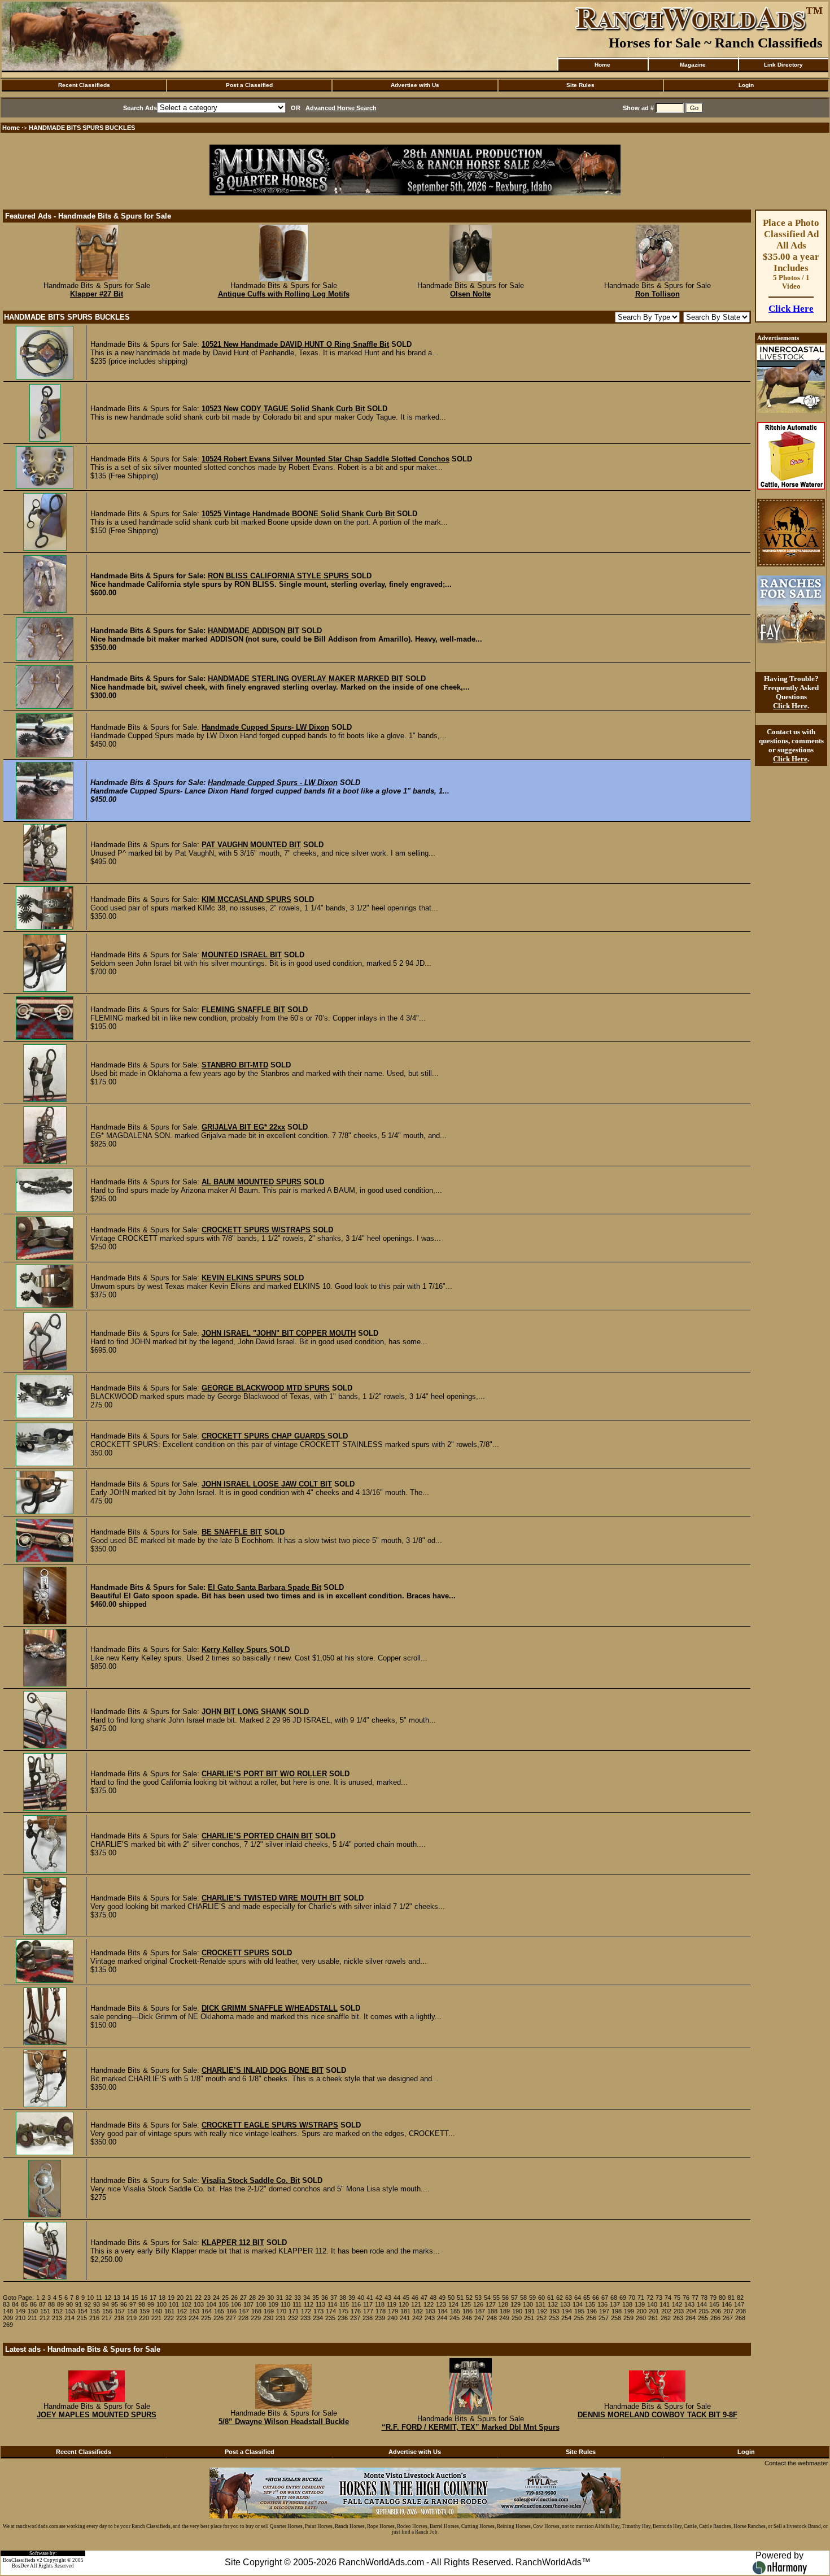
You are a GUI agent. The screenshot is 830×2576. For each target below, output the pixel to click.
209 (8, 2318)
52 (469, 2298)
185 (455, 2311)
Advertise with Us (415, 85)
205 (704, 2311)
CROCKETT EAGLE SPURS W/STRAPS (270, 2125)
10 (90, 2298)
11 (99, 2298)
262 (666, 2318)
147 (739, 2304)
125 (466, 2304)
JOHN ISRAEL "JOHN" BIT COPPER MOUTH (279, 1333)
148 (8, 2311)
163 (194, 2311)
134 (578, 2304)
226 (219, 2318)
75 (677, 2298)
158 (132, 2311)
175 (343, 2311)
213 (57, 2318)
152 (58, 2311)
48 (433, 2298)
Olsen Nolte (470, 294)
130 (528, 2304)
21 (189, 2298)
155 (95, 2311)
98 (142, 2304)
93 (97, 2304)
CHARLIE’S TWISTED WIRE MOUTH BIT (271, 1898)
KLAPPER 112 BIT (233, 2242)
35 (316, 2298)
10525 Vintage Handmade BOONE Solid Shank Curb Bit (298, 514)
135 (590, 2304)
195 (579, 2311)
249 (504, 2318)
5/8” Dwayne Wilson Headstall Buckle (284, 2422)
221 (156, 2318)
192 (542, 2311)
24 (216, 2298)
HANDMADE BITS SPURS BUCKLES (82, 128)
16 (144, 2298)
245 (455, 2318)
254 (566, 2318)
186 (468, 2311)
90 (69, 2304)
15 (135, 2298)
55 (496, 2298)
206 (716, 2311)
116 (356, 2304)
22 (198, 2298)
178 (381, 2311)
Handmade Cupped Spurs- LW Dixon (265, 727)
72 (650, 2298)
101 (174, 2304)
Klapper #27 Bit (97, 294)
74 (668, 2298)
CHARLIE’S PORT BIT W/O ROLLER (264, 1774)
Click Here (791, 309)
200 (641, 2311)
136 (602, 2304)
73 (659, 2298)
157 (120, 2311)
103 (199, 2304)
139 (640, 2304)
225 (206, 2318)
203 (679, 2311)
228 (243, 2318)
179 (393, 2311)
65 (587, 2298)
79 (713, 2298)
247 (479, 2318)
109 (273, 2304)
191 (530, 2311)
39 (352, 2298)
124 (453, 2304)
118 (380, 2304)
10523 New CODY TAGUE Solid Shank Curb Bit (283, 409)
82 (740, 2298)
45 (406, 2298)
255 (579, 2318)
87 (42, 2304)
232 (293, 2318)
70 (632, 2298)
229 (256, 2318)
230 (268, 2318)
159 (145, 2311)
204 (691, 2311)
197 (604, 2311)
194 (567, 2311)
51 (460, 2298)
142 (677, 2304)
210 (20, 2318)
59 (532, 2298)
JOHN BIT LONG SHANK (244, 1712)
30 (270, 2298)
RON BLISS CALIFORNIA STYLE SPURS (279, 576)
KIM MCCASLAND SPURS (246, 899)
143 (689, 2304)
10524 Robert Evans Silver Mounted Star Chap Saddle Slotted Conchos (326, 459)
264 (691, 2318)
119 (392, 2304)
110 (285, 2304)
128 (503, 2304)
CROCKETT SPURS (235, 1953)
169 (269, 2311)
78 (704, 2298)
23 (207, 2298)
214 (69, 2318)
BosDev (21, 2566)
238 (368, 2318)
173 (318, 2311)
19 (171, 2298)
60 (541, 2298)
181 (405, 2311)
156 (107, 2311)
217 (107, 2318)
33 (298, 2298)
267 (728, 2318)
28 (252, 2298)
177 (368, 2311)
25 (225, 2298)
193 (554, 2311)
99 (151, 2304)
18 (162, 2298)
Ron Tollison (658, 294)
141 (665, 2304)
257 (604, 2318)
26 (234, 2298)
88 (51, 2304)
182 (418, 2311)
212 (45, 2318)
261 (653, 2318)
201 (654, 2311)
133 (565, 2304)
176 (356, 2311)
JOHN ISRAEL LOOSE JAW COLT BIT (267, 1484)
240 (392, 2318)
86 (33, 2304)
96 (124, 2304)
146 (727, 2304)
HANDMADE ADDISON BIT (254, 631)
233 (305, 2318)
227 (231, 2318)
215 (82, 2318)
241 (405, 2318)
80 (722, 2298)
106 (236, 2304)
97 (133, 2304)
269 (8, 2325)
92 (88, 2304)
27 (243, 2298)
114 (332, 2304)
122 (429, 2304)
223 (181, 2318)
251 (529, 2318)
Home (602, 65)
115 (344, 2304)
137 (615, 2304)
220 (144, 2318)
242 (417, 2318)
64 (578, 2298)
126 (478, 2304)
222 (169, 2318)
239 (380, 2318)
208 (741, 2311)
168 (256, 2311)
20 (180, 2298)
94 (106, 2304)
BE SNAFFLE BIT (232, 1532)
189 (505, 2311)
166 (231, 2311)
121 (416, 2304)
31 (279, 2298)
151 (45, 2311)
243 (430, 2318)
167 (244, 2311)
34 (307, 2298)
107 (248, 2304)
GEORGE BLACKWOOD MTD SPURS (266, 1388)
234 (318, 2318)
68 (614, 2298)
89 (60, 2304)
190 (517, 2311)
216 (94, 2318)
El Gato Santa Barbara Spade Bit (265, 1587)
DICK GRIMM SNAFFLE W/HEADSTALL (270, 2008)
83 (6, 2304)
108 (261, 2304)
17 (153, 2298)
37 (334, 2298)
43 (388, 2298)
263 (678, 2318)
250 (517, 2318)
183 (430, 2311)
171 (294, 2311)
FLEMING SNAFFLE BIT (243, 1010)
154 (82, 2311)
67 (605, 2298)
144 (702, 2304)
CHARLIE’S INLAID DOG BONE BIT (263, 2070)
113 (320, 2304)
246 (467, 2318)
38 (343, 2298)
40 (361, 2298)
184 (443, 2311)
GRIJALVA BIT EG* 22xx (243, 1127)
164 (207, 2311)
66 (596, 2298)
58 (523, 2298)
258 (616, 2318)
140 (652, 2304)
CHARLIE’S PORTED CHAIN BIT (257, 1836)
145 (714, 2304)
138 (627, 2304)
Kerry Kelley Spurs (235, 1649)
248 (492, 2318)
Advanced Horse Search (341, 108)
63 (569, 2298)
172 (306, 2311)
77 (695, 2298)
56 (505, 2298)
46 (415, 2298)
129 (516, 2304)
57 (514, 2298)
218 (119, 2318)
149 (20, 2311)
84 (15, 2304)
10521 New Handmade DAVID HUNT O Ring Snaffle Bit (295, 344)
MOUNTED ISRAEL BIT (242, 955)
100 (161, 2304)
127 (491, 2304)
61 (551, 2298)
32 (289, 2298)
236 (343, 2318)
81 (731, 2298)
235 (330, 2318)
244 (442, 2318)
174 (331, 2311)
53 (478, 2298)
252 (541, 2318)
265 (703, 2318)
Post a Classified (249, 85)
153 (70, 2311)
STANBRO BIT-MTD (235, 1065)
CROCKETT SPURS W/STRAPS (256, 1230)
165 (219, 2311)
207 (728, 2311)
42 (379, 2298)
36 (325, 2298)
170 (281, 2311)
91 (78, 2304)
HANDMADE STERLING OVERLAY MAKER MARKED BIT (305, 679)
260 (641, 2318)
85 (24, 2304)
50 (451, 2298)
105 (224, 2304)
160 (157, 2311)
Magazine (693, 65)
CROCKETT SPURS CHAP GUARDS (265, 1436)
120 (404, 2304)
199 (629, 2311)
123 (441, 2304)
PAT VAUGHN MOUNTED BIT (251, 845)
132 (553, 2304)
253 (554, 2318)
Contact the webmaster (796, 2463)
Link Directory (783, 65)
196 (592, 2311)
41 (370, 2298)
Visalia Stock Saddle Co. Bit (251, 2180)
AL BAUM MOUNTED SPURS (252, 1182)
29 (261, 2298)
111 (297, 2304)
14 (126, 2298)
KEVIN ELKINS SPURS (241, 1278)
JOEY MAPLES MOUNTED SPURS (97, 2415)
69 (623, 2298)
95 (115, 2304)
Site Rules (580, 85)
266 (715, 2318)
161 (169, 2311)
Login (746, 85)
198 (617, 2311)
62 (560, 2298)
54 (487, 2298)
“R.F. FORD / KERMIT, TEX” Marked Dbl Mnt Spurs (471, 2427)
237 (355, 2318)
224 (194, 2318)
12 (108, 2298)
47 (424, 2298)
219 (132, 2318)
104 (211, 2304)
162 (182, 2311)
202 (666, 2311)
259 (628, 2318)
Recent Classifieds (84, 85)
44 (397, 2298)
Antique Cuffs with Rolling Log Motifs (284, 294)
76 (686, 2298)
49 (442, 2298)
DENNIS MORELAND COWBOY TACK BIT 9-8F (658, 2415)
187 (480, 2311)
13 (117, 2298)
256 (591, 2318)
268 (740, 2318)
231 (281, 2318)
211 (32, 2318)
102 (186, 2304)
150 (33, 2311)
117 (368, 2304)
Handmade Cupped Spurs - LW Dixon (273, 783)
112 (309, 2304)
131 (540, 2304)
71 (641, 2298)
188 (492, 2311)
